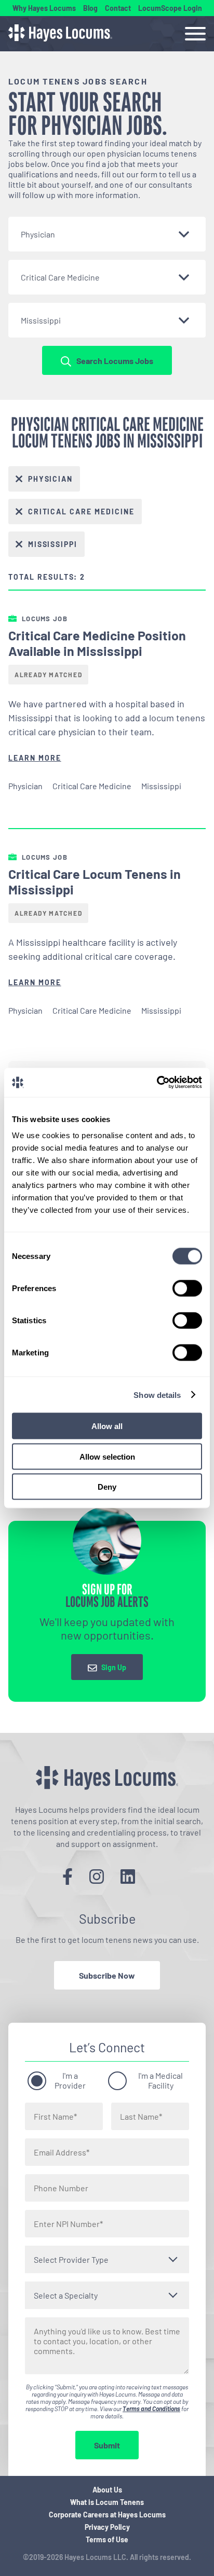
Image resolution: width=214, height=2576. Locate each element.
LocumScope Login (170, 8)
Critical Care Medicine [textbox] (60, 277)
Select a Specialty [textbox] (66, 2295)
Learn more (35, 758)
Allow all (107, 1426)
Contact (118, 8)
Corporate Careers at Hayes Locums (107, 2515)
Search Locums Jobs (115, 361)
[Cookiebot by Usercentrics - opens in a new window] (157, 1083)
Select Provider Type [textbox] (71, 2259)
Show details (157, 1395)
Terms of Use (107, 2539)
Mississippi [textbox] (41, 320)
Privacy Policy (107, 2527)
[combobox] (107, 234)
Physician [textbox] (38, 234)
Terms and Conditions (151, 2409)
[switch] (187, 1289)
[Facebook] (68, 1876)
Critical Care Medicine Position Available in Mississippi (97, 643)
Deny (107, 1487)
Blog (90, 8)
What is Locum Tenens (107, 2502)
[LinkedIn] (128, 1876)
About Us (107, 2490)
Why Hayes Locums (44, 8)
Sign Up (114, 1668)
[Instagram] (97, 1876)
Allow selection (107, 1456)
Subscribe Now (107, 1975)
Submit (107, 2445)
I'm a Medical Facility (160, 2080)
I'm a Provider (70, 2080)
